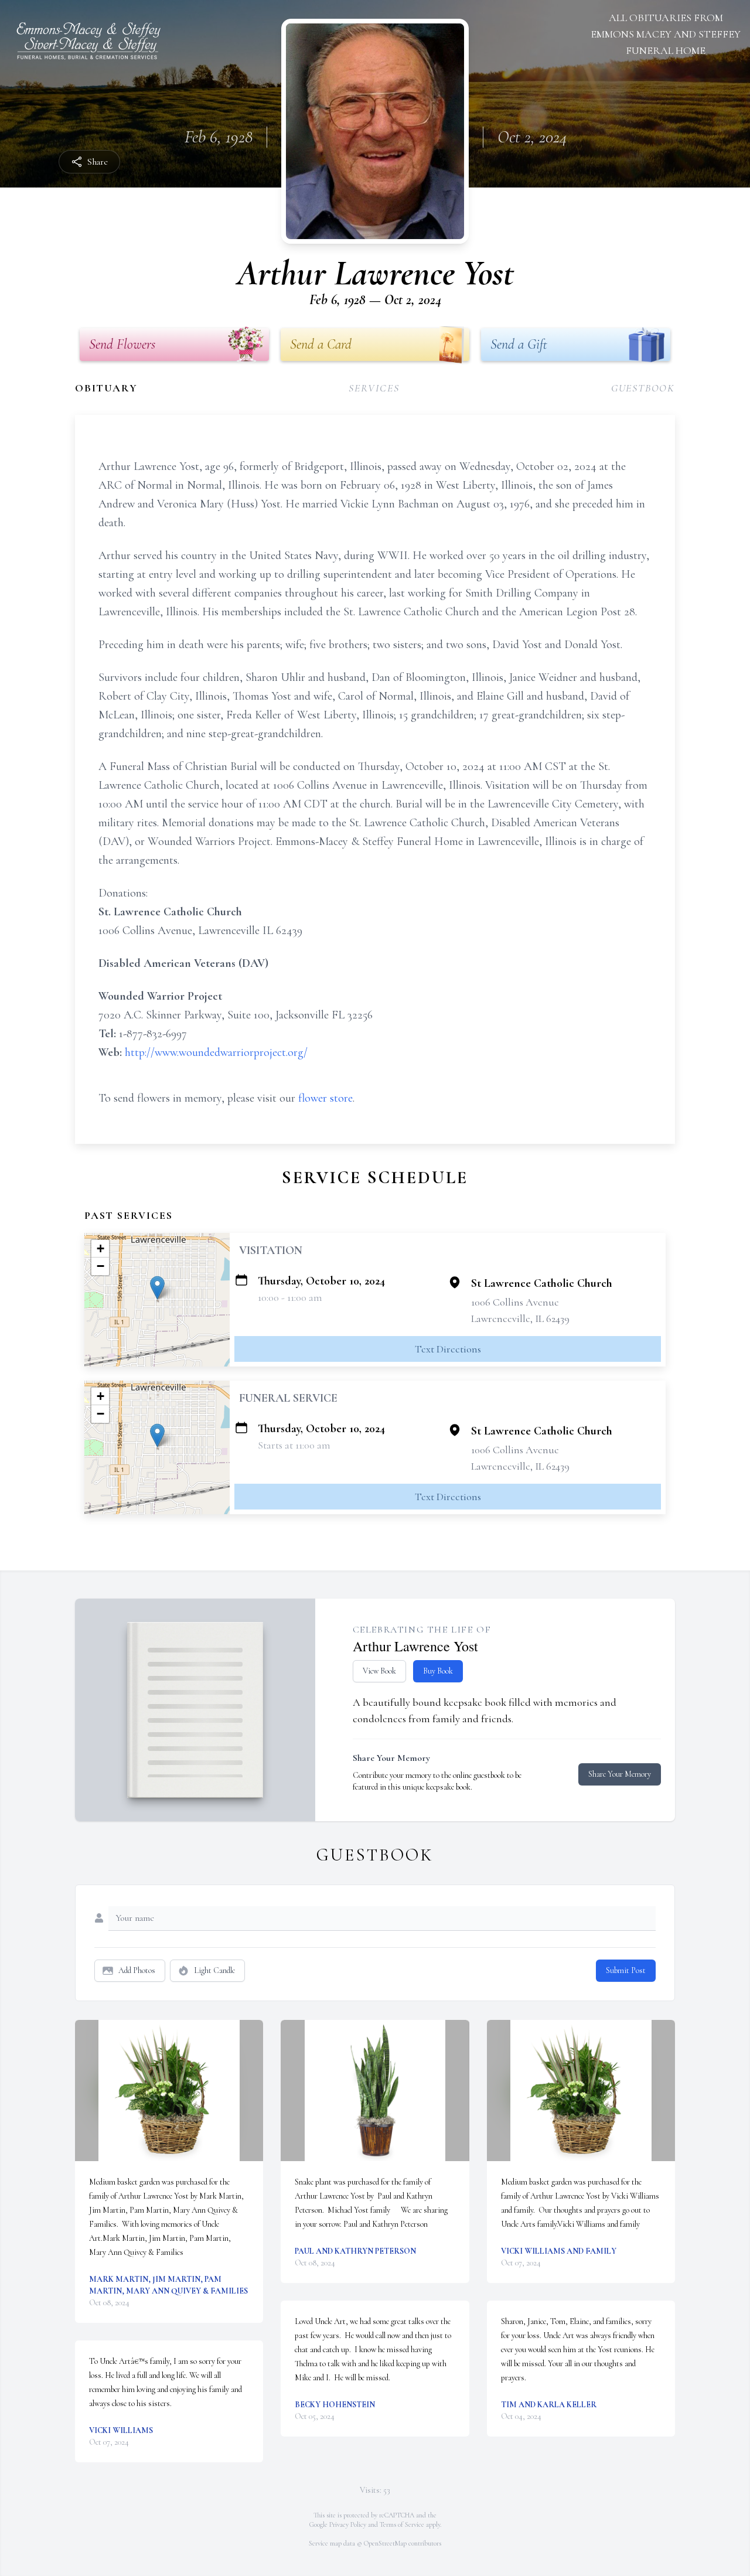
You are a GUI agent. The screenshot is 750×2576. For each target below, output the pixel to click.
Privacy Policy (348, 2524)
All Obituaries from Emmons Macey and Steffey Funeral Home (666, 34)
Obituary (106, 388)
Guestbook (643, 388)
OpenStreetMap (385, 2543)
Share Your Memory (620, 1774)
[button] (157, 1288)
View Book (379, 1671)
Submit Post (626, 1970)
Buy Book (438, 1671)
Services (374, 388)
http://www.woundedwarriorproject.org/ (216, 1052)
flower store (325, 1098)
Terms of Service (402, 2524)
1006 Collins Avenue (515, 1302)
